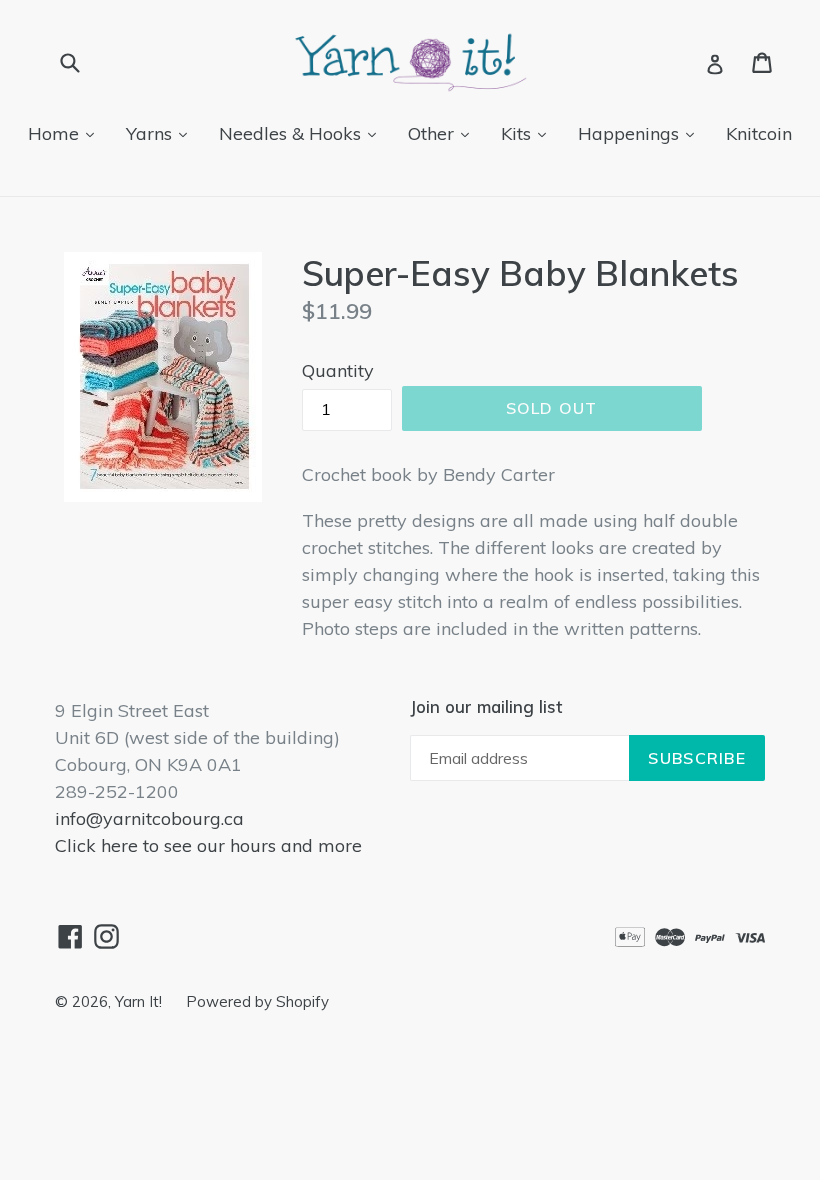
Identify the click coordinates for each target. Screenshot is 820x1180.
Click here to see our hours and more (208, 845)
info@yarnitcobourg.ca (149, 818)
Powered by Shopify (257, 1001)
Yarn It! (140, 1001)
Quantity (338, 370)
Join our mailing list (486, 707)
